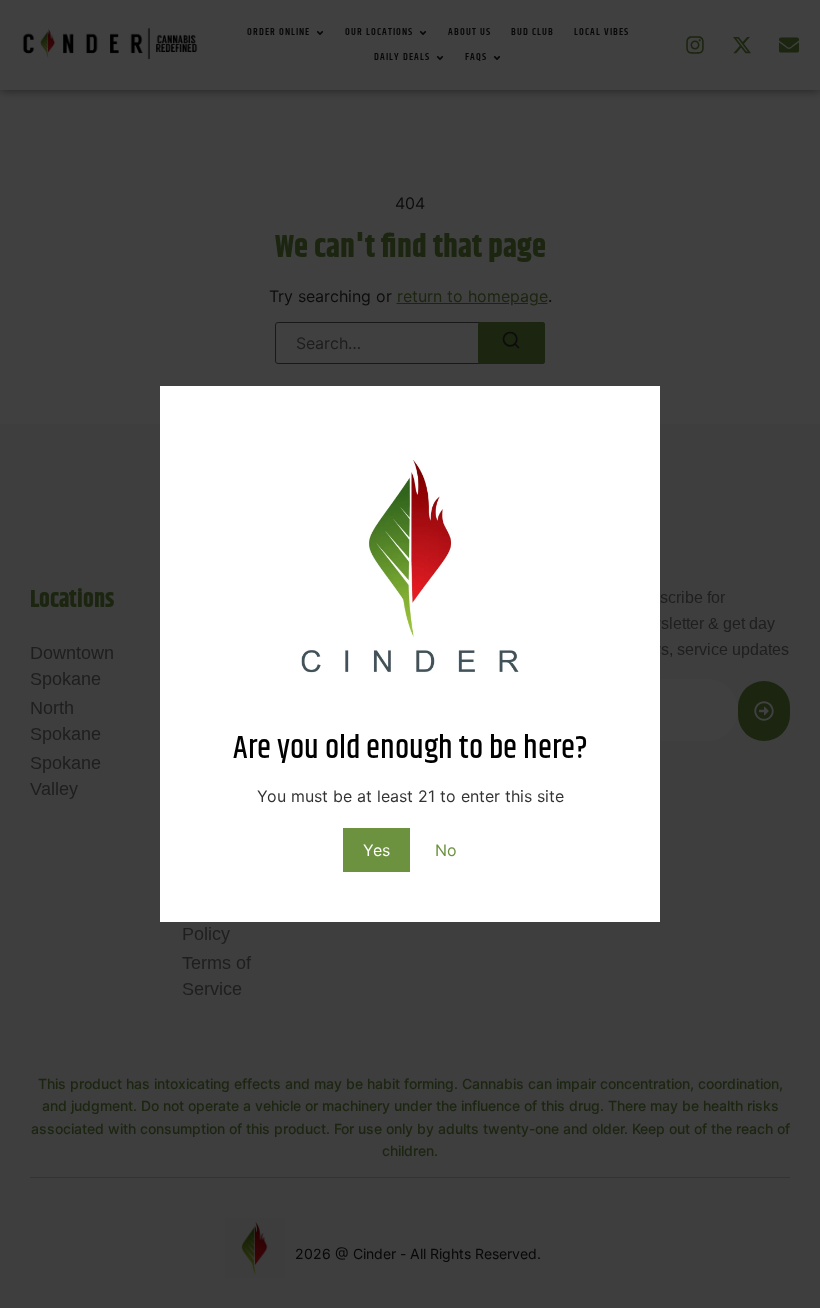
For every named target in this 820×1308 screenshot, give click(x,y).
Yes (376, 850)
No (446, 850)
